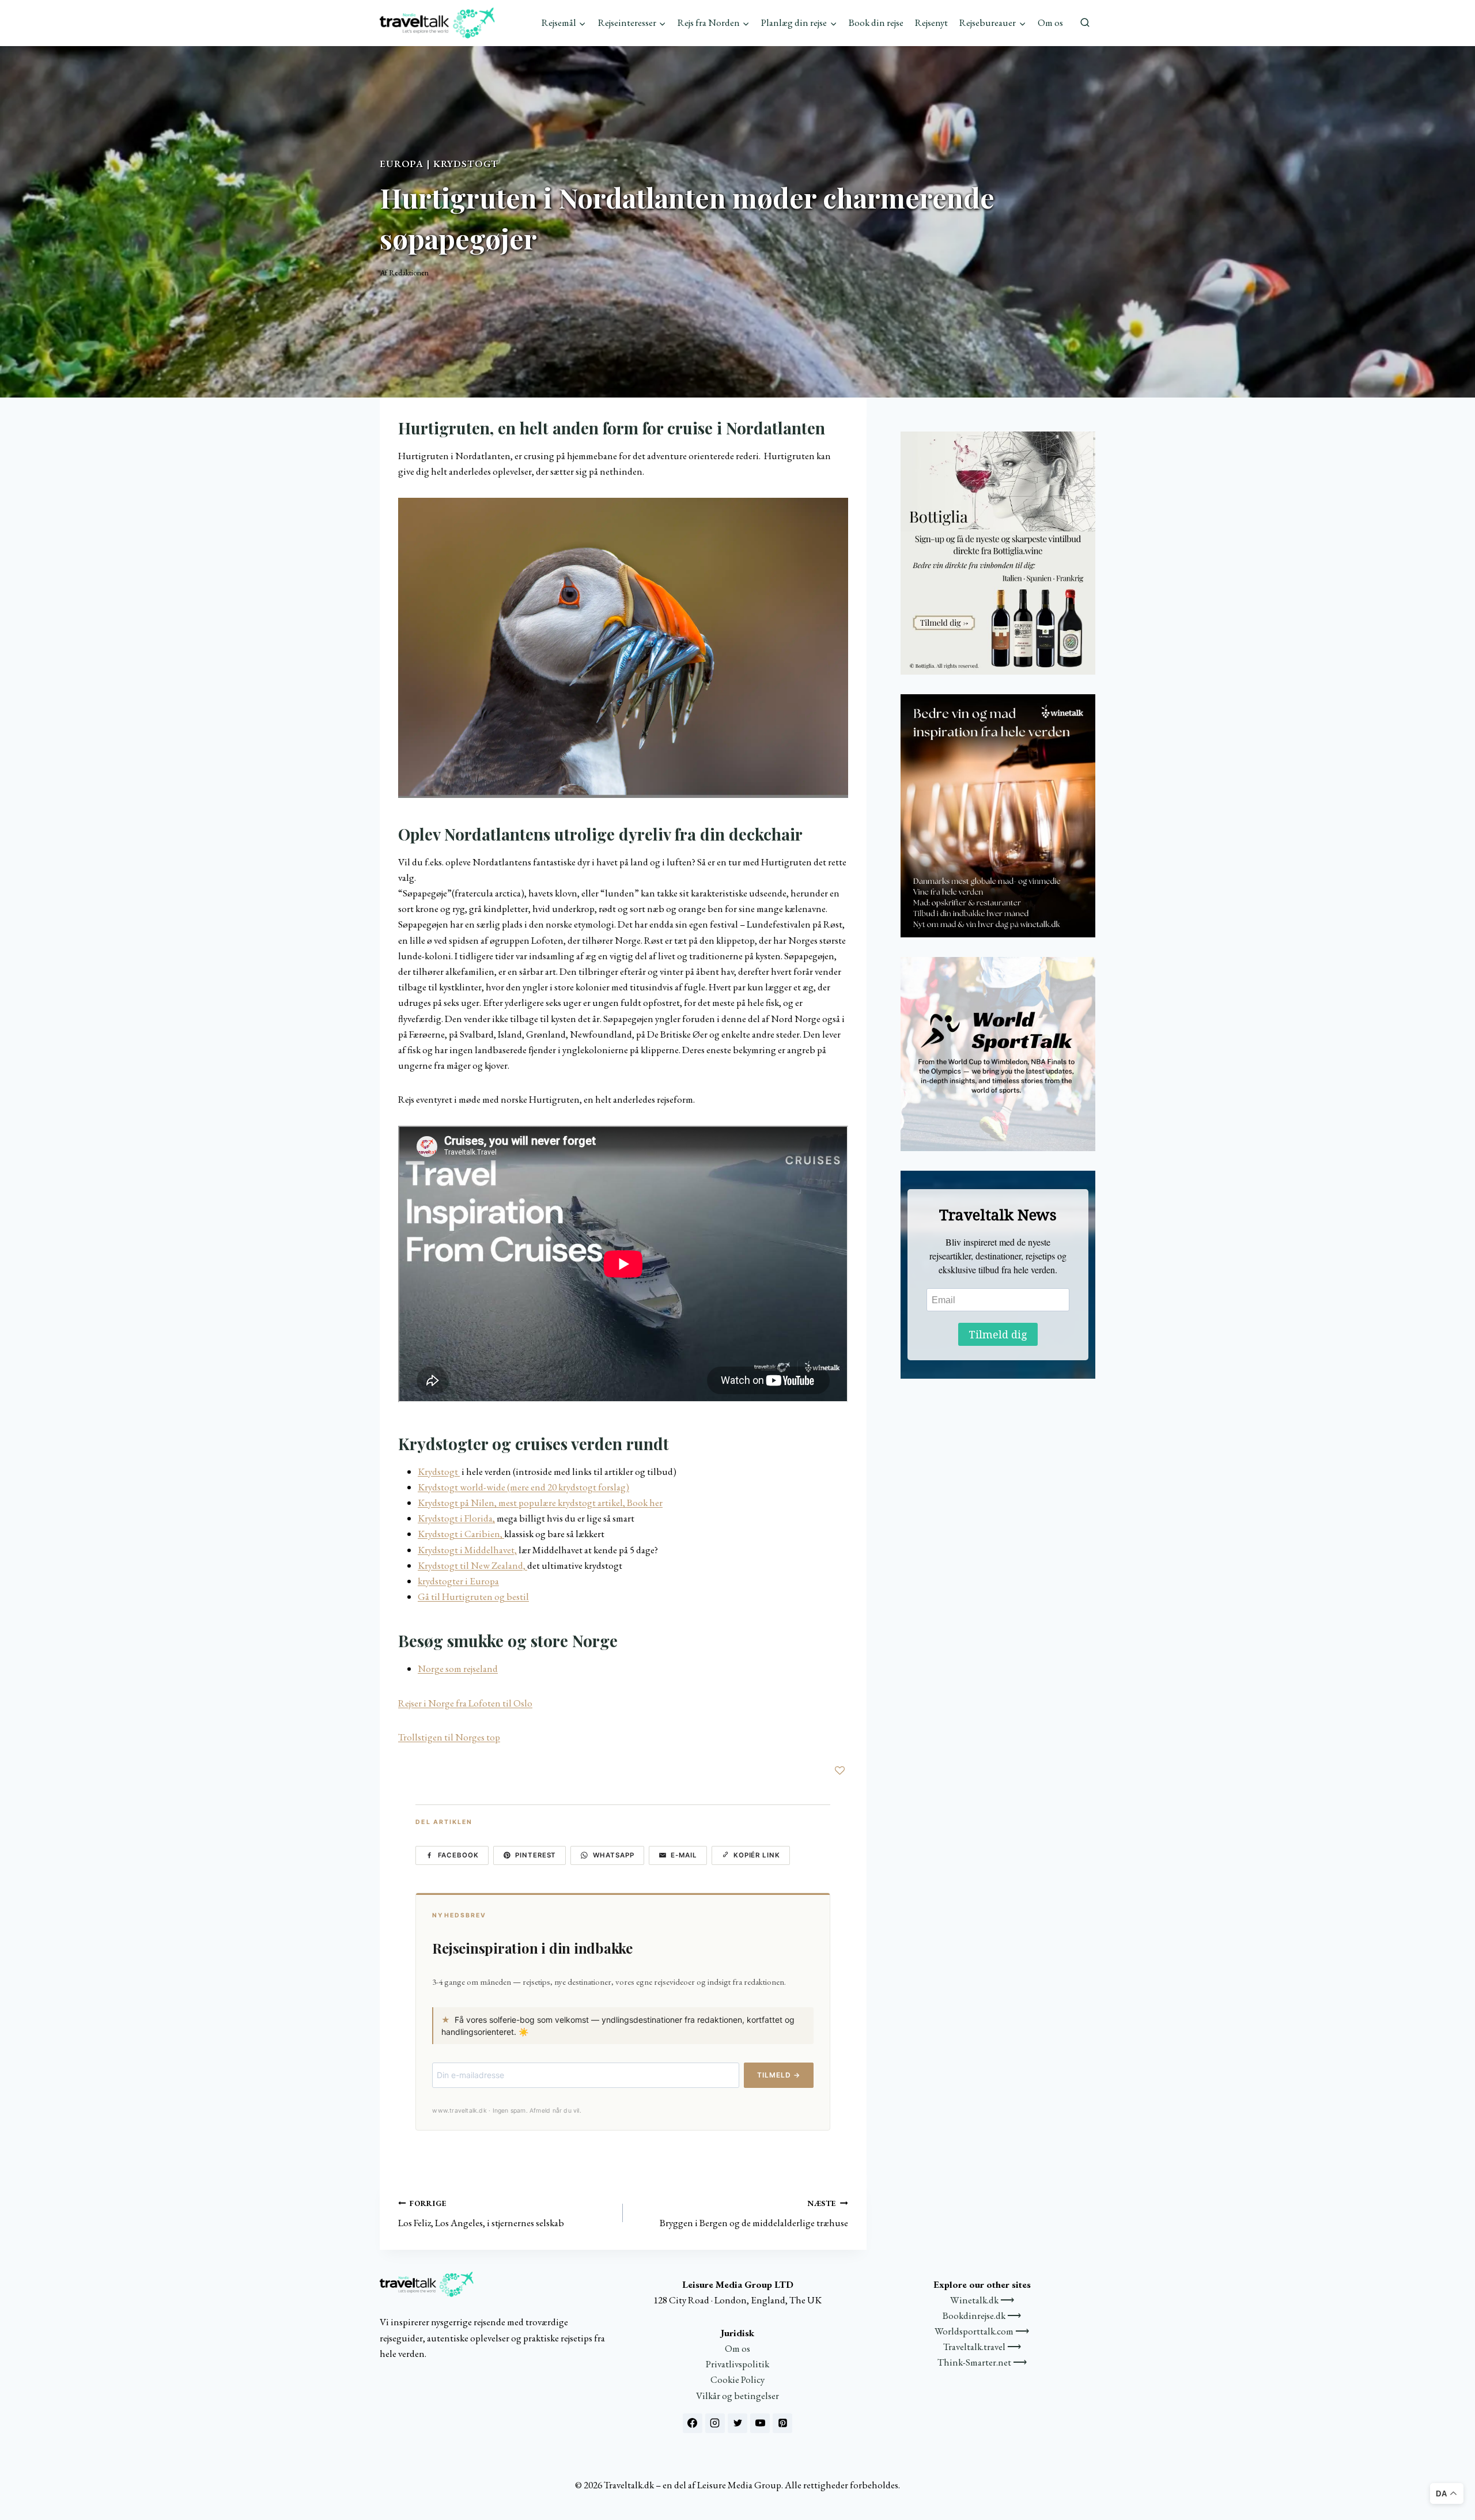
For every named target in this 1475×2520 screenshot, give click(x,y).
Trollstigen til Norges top (449, 1737)
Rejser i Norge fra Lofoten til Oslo (465, 1703)
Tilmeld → (779, 2075)
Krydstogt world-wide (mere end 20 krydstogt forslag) (523, 1487)
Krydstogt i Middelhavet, (467, 1550)
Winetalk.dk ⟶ (982, 2300)
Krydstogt (466, 164)
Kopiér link (757, 1855)
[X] (737, 2423)
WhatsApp (614, 1855)
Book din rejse (876, 22)
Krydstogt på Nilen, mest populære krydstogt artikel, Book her (540, 1503)
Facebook (458, 1855)
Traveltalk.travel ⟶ (982, 2347)
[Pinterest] (782, 2423)
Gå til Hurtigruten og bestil (473, 1596)
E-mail (684, 1855)
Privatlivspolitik (737, 2364)
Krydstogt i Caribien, (461, 1534)
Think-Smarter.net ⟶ (982, 2362)
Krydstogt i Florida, (456, 1518)
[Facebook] (693, 2423)
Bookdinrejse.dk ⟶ (982, 2315)
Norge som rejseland (458, 1668)
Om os (1050, 22)
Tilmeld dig (998, 1334)
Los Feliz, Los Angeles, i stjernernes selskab (481, 2214)
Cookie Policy (737, 2379)
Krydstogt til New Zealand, (472, 1565)
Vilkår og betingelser (737, 2396)
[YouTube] (760, 2423)
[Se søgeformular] (1085, 23)
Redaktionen (409, 273)
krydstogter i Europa (458, 1581)
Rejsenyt (931, 22)
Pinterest (536, 1855)
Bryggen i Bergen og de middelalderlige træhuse (754, 2214)
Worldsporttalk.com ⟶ (982, 2331)
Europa (402, 164)
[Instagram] (715, 2423)
